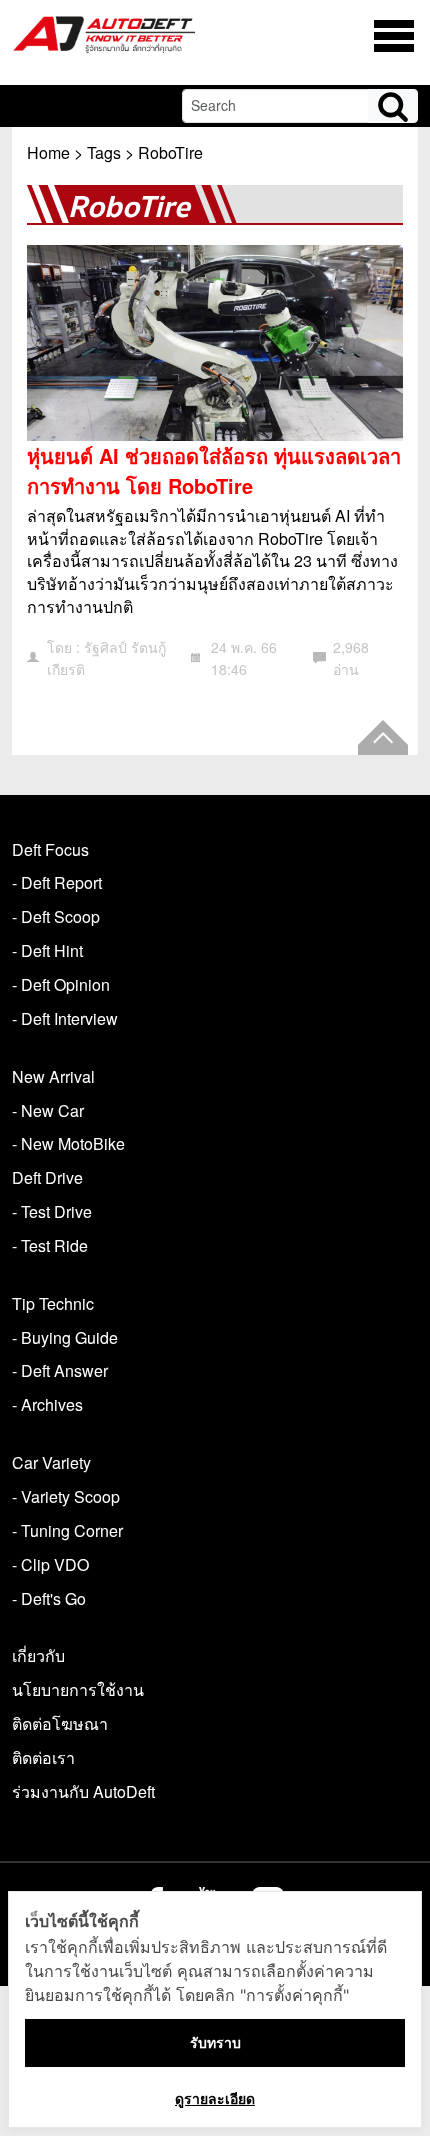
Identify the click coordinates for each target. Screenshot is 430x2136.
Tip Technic (53, 1303)
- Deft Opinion (61, 984)
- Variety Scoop (66, 1496)
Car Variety (51, 1462)
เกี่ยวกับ (38, 1655)
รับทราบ (215, 2042)
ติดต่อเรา (43, 1757)
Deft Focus (50, 849)
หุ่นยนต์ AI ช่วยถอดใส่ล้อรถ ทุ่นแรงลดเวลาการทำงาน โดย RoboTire (214, 470)
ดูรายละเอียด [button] (215, 2098)
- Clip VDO (50, 1564)
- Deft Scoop (56, 916)
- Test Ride (50, 1245)
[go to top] (383, 737)
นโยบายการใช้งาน (78, 1689)
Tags (104, 152)
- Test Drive (52, 1211)
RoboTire (170, 152)
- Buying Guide (65, 1337)
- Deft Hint (47, 950)
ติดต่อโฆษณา (60, 1723)
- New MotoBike (68, 1143)
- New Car (48, 1110)
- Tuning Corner (67, 1530)
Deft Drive (47, 1177)
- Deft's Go (49, 1598)
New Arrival (53, 1076)
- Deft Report (57, 882)
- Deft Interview (65, 1018)
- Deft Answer (60, 1370)
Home (48, 152)
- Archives (47, 1404)
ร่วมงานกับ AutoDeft (83, 1791)
